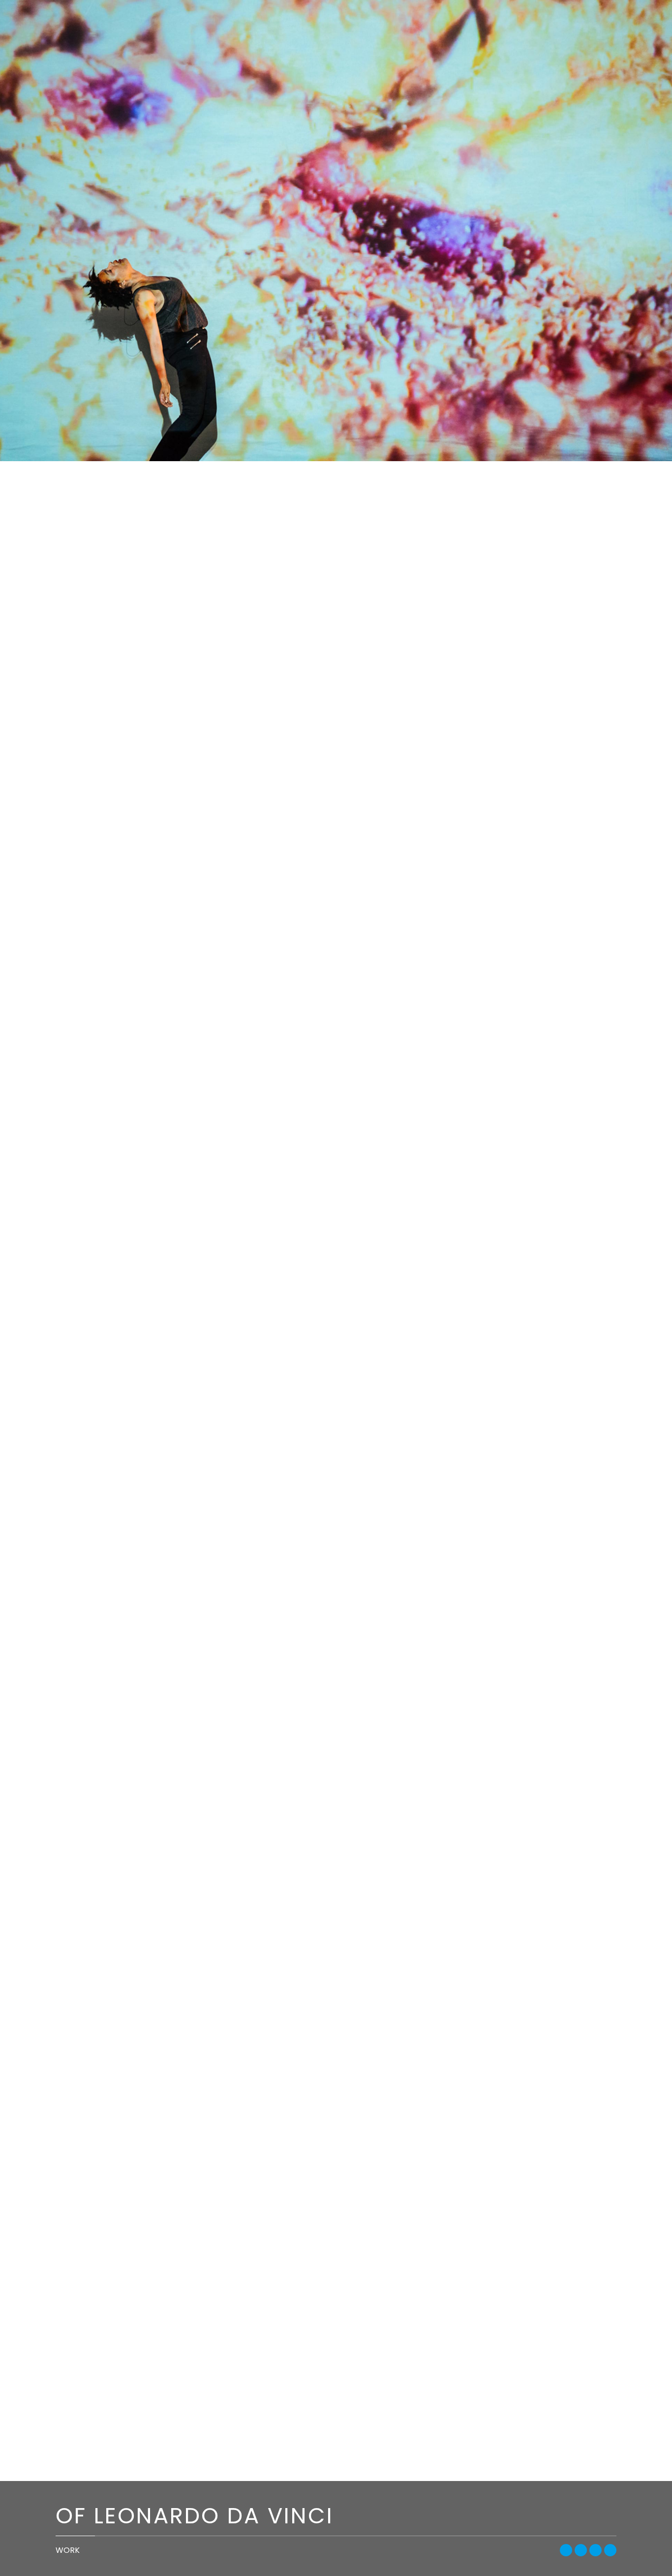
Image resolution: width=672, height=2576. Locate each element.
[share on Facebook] (566, 2550)
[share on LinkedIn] (610, 2550)
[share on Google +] (596, 2550)
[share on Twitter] (581, 2550)
